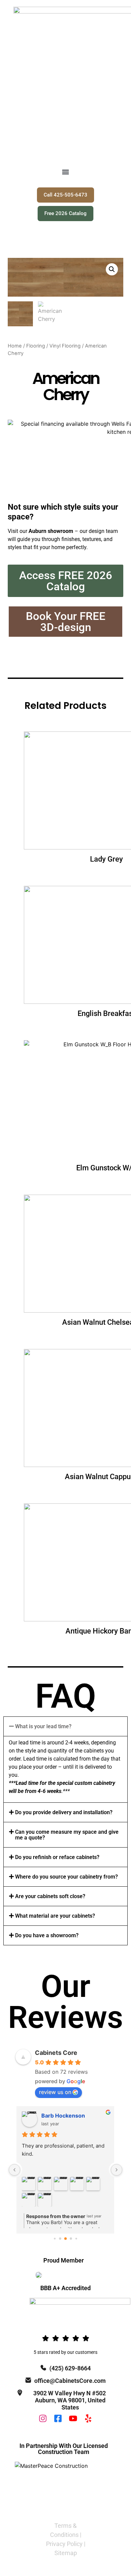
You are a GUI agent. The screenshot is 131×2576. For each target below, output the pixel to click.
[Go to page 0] (55, 2238)
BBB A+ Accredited (65, 2288)
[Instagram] (43, 2418)
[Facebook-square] (58, 2418)
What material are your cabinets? (55, 1916)
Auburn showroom (51, 531)
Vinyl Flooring (65, 346)
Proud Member (63, 2260)
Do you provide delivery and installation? (64, 1812)
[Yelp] (88, 2418)
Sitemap (66, 2553)
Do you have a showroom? (47, 1935)
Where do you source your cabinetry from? (67, 1877)
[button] (66, 172)
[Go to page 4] (76, 2238)
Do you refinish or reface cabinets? (57, 1857)
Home (15, 346)
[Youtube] (73, 2418)
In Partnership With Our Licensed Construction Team (64, 2449)
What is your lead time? (43, 1726)
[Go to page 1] (60, 2238)
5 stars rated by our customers (65, 2352)
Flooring (36, 346)
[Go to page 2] (65, 2239)
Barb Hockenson (63, 2116)
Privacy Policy (64, 2544)
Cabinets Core (56, 2053)
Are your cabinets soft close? (50, 1896)
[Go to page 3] (71, 2238)
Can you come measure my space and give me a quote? (67, 1835)
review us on (55, 2092)
